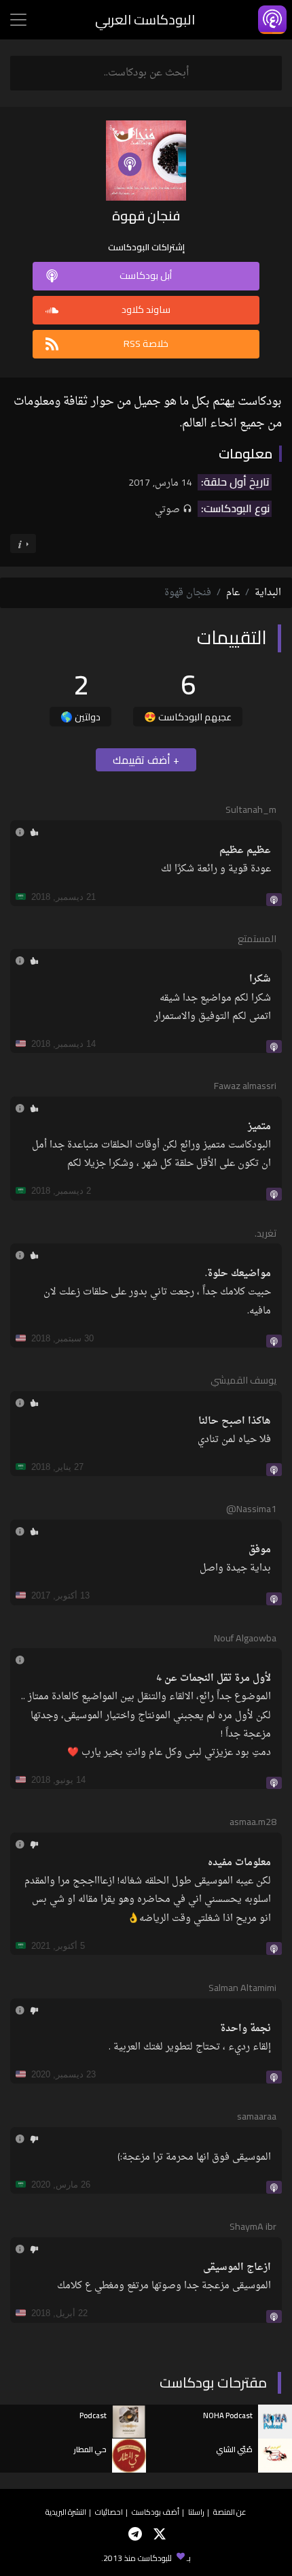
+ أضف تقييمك (146, 760)
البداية (268, 593)
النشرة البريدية (66, 2512)
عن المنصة (230, 2512)
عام (233, 593)
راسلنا (196, 2512)
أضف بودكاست (156, 2512)
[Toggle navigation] (18, 20)
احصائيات (109, 2512)
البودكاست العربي (145, 19)
